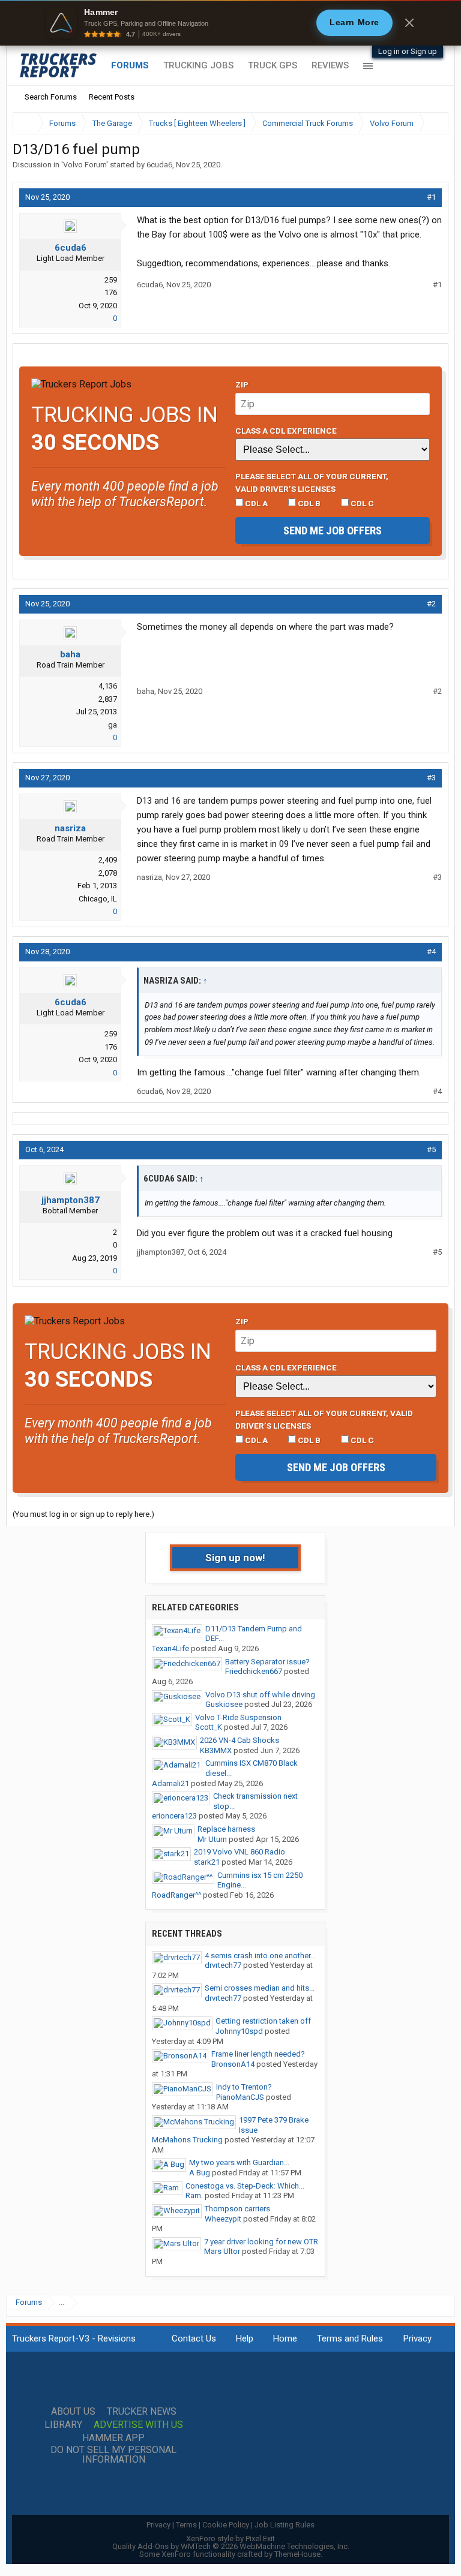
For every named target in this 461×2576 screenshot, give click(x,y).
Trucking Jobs (198, 65)
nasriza (70, 828)
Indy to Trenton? (244, 2087)
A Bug (200, 2173)
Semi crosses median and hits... (260, 1988)
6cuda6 (159, 165)
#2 (431, 604)
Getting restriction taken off (263, 2021)
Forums (130, 65)
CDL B (308, 503)
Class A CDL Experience (286, 431)
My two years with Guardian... (239, 2162)
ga (113, 725)
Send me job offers (333, 530)
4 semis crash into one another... (260, 1956)
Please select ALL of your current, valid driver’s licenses (312, 482)
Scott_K (209, 1727)
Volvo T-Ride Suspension (238, 1717)
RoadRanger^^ (176, 1895)
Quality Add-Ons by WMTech (231, 2546)
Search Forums (51, 97)
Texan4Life (170, 1648)
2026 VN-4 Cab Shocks (240, 1740)
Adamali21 (170, 1783)
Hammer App (113, 2438)
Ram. (194, 2195)
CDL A (255, 503)
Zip (242, 384)
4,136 (108, 686)
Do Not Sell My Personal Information (113, 2455)
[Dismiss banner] (409, 23)
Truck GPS (273, 65)
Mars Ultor (222, 2251)
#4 (431, 952)
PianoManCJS (240, 2097)
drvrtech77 (223, 1965)
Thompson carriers (237, 2209)
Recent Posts (112, 97)
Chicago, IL (98, 899)
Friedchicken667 (254, 1671)
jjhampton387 (71, 1200)
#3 (431, 778)
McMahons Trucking (187, 2140)
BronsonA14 (233, 2064)
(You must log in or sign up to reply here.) (83, 1514)
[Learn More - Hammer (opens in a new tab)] (230, 23)
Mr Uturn (212, 1839)
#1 (431, 197)
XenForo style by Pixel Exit (230, 2539)
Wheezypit (223, 2219)
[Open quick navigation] (431, 123)
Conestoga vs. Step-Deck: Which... (245, 2186)
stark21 (207, 1862)
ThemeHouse (297, 2554)
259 (111, 280)
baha (70, 654)
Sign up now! (235, 1558)
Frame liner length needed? (258, 2054)
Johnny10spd (239, 2031)
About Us (73, 2412)
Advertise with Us (138, 2425)
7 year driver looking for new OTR (261, 2242)
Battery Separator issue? (267, 1662)
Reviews (330, 65)
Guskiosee (224, 1704)
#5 (431, 1149)
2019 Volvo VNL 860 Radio (240, 1852)
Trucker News (142, 2412)
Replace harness (226, 1829)
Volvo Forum (85, 165)
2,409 (108, 860)
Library (63, 2425)
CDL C (361, 503)
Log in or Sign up (408, 51)
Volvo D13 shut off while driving (260, 1695)
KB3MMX (216, 1750)
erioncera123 (174, 1816)
